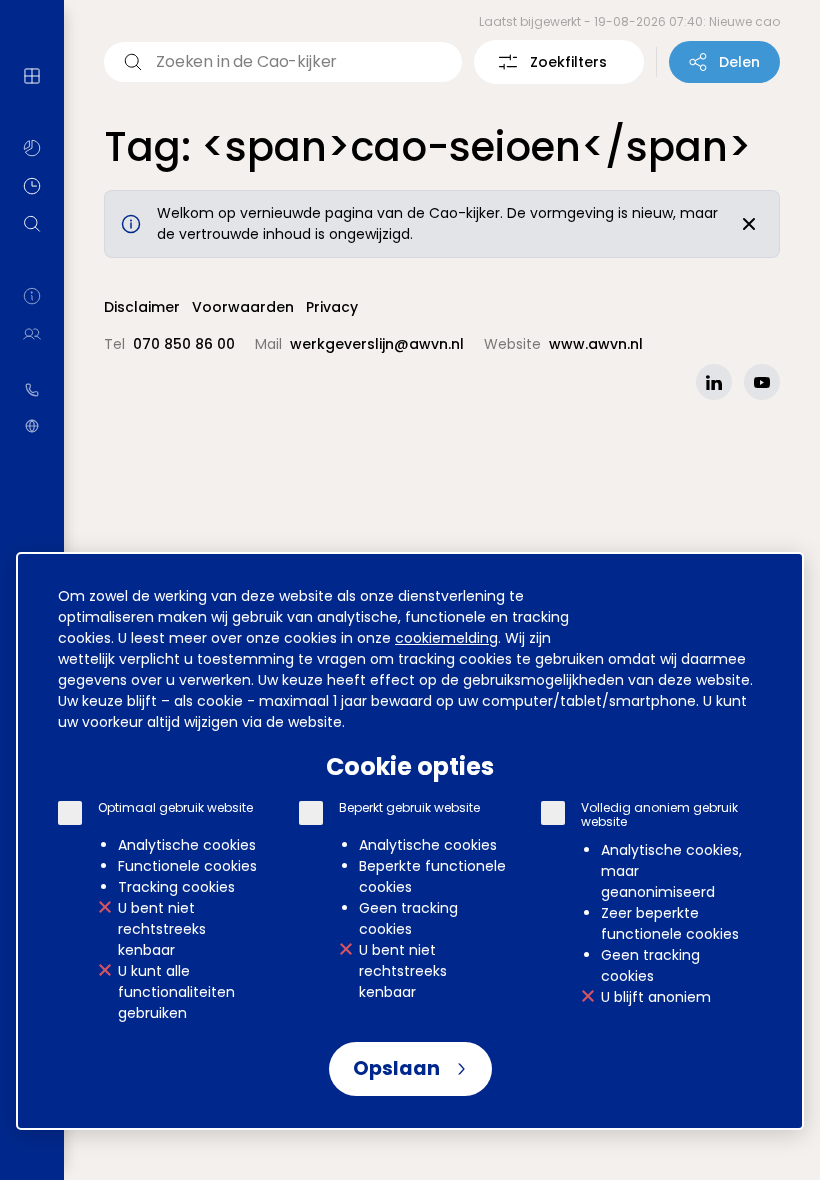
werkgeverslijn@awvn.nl (377, 344)
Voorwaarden (243, 307)
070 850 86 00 (32, 390)
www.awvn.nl (32, 426)
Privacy (332, 307)
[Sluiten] (749, 224)
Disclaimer (142, 307)
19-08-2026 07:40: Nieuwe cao (687, 21)
